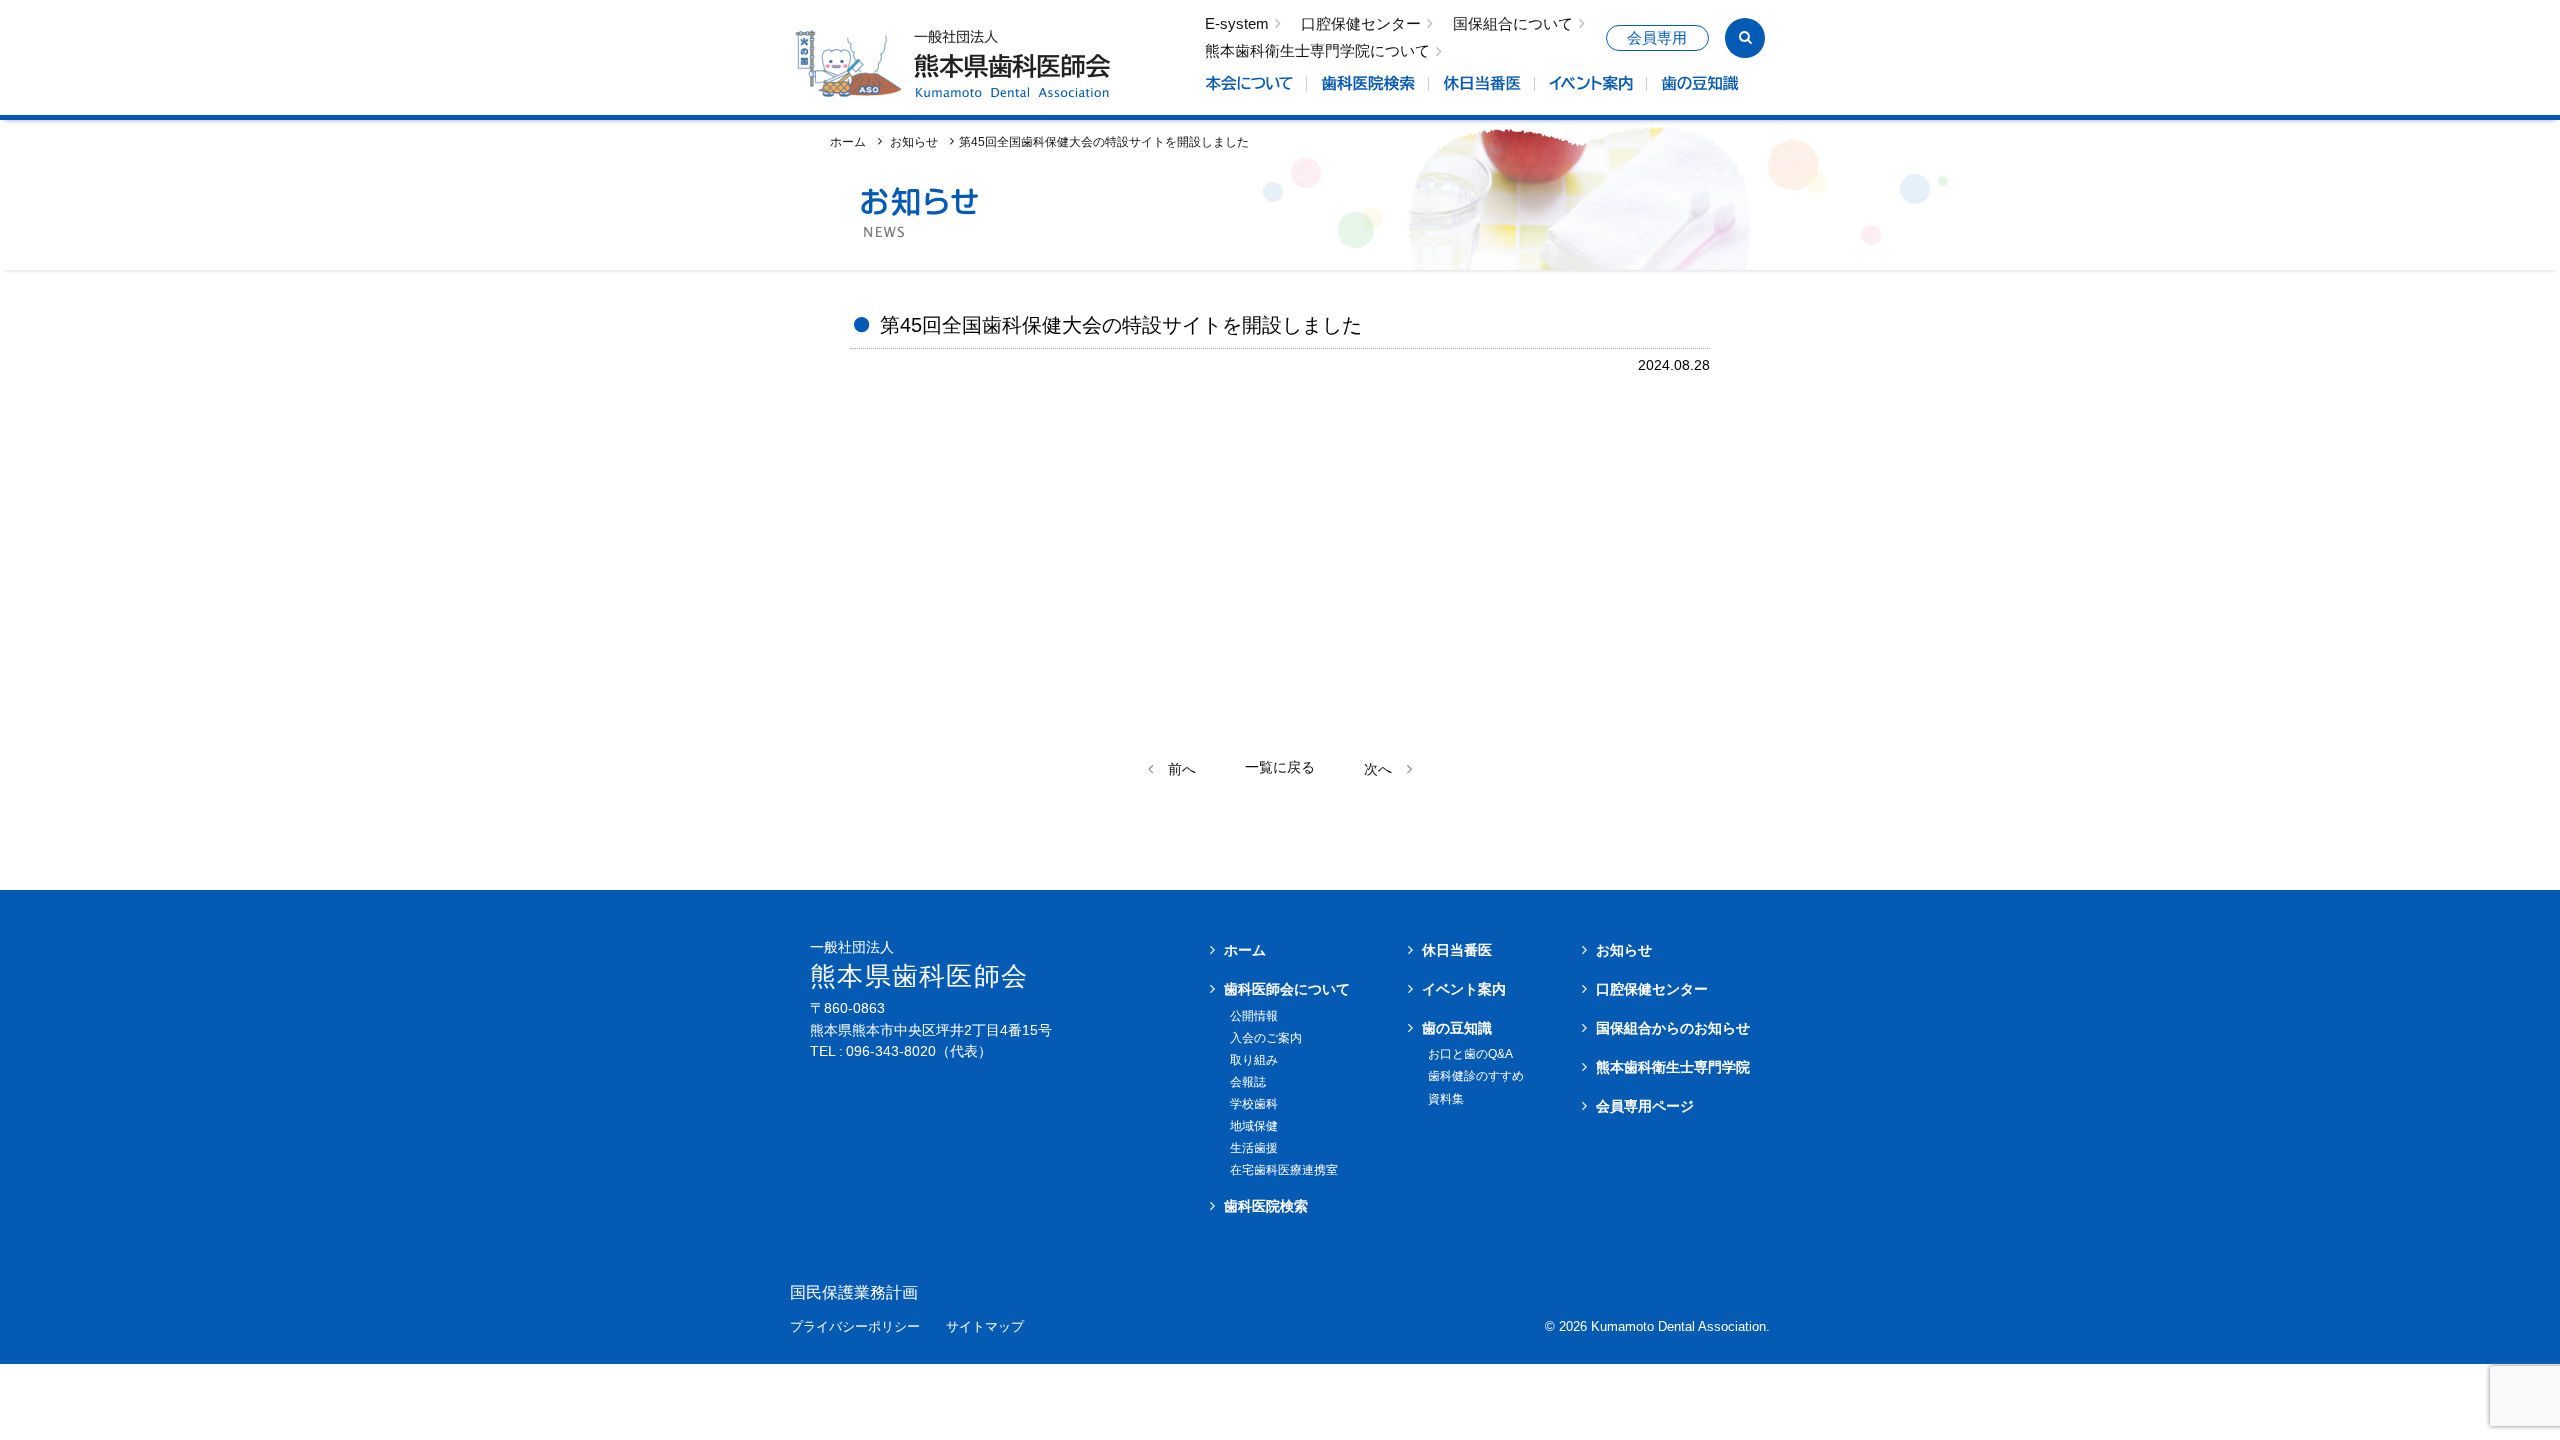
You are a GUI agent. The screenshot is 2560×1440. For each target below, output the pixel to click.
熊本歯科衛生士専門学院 (1673, 1067)
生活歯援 (1254, 1148)
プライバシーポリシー (855, 1327)
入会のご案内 (1266, 1038)
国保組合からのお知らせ (1673, 1028)
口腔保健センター (1361, 24)
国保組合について (1513, 24)
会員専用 (1657, 38)
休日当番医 (1457, 950)
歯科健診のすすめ (1476, 1076)
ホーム (848, 141)
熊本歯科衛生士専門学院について (1317, 51)
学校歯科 (1254, 1104)
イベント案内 (1464, 989)
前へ (1182, 769)
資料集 (1446, 1099)
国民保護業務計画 (854, 1293)
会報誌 (1248, 1082)
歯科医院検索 (1266, 1206)
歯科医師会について (1287, 989)
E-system (1237, 24)
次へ (1378, 769)
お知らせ (1624, 950)
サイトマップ (985, 1327)
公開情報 (1254, 1016)
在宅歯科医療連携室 (1284, 1170)
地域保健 (1254, 1126)
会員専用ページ (1645, 1106)
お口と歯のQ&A (1470, 1054)
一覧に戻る (1280, 767)
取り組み (1254, 1060)
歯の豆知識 (1457, 1028)
